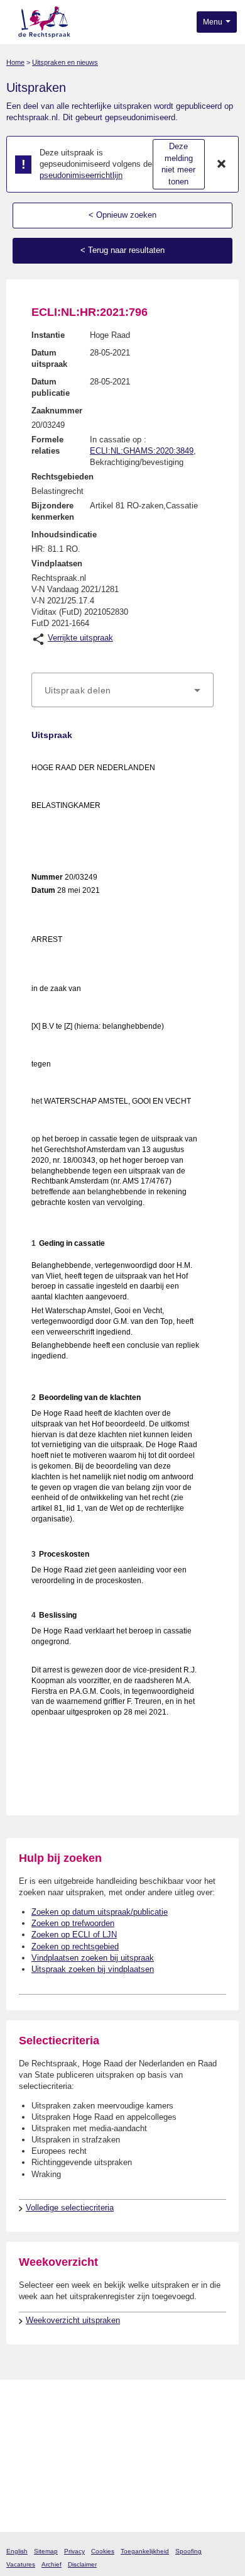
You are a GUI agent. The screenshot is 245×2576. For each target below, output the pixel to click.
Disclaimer (82, 2564)
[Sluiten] (222, 164)
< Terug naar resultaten (122, 250)
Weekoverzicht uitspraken (73, 2320)
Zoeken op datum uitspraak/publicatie (100, 1912)
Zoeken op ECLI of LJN (74, 1935)
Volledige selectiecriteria (70, 2208)
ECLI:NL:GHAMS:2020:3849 (142, 451)
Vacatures (21, 2564)
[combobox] (122, 690)
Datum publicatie (51, 387)
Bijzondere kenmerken (53, 511)
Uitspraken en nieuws (65, 62)
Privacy (74, 2551)
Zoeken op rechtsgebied (75, 1946)
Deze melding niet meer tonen (178, 164)
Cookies (103, 2551)
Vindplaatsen (57, 563)
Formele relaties (47, 445)
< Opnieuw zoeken (122, 215)
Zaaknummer (57, 411)
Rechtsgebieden (63, 477)
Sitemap (46, 2551)
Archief (52, 2564)
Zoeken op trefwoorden (73, 1923)
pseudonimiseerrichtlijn (81, 175)
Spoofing (188, 2551)
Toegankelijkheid (145, 2551)
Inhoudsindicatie (64, 535)
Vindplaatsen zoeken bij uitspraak (93, 1958)
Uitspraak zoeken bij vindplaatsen (93, 1969)
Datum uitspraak (49, 358)
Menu (214, 22)
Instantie (48, 335)
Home (15, 62)
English (17, 2551)
